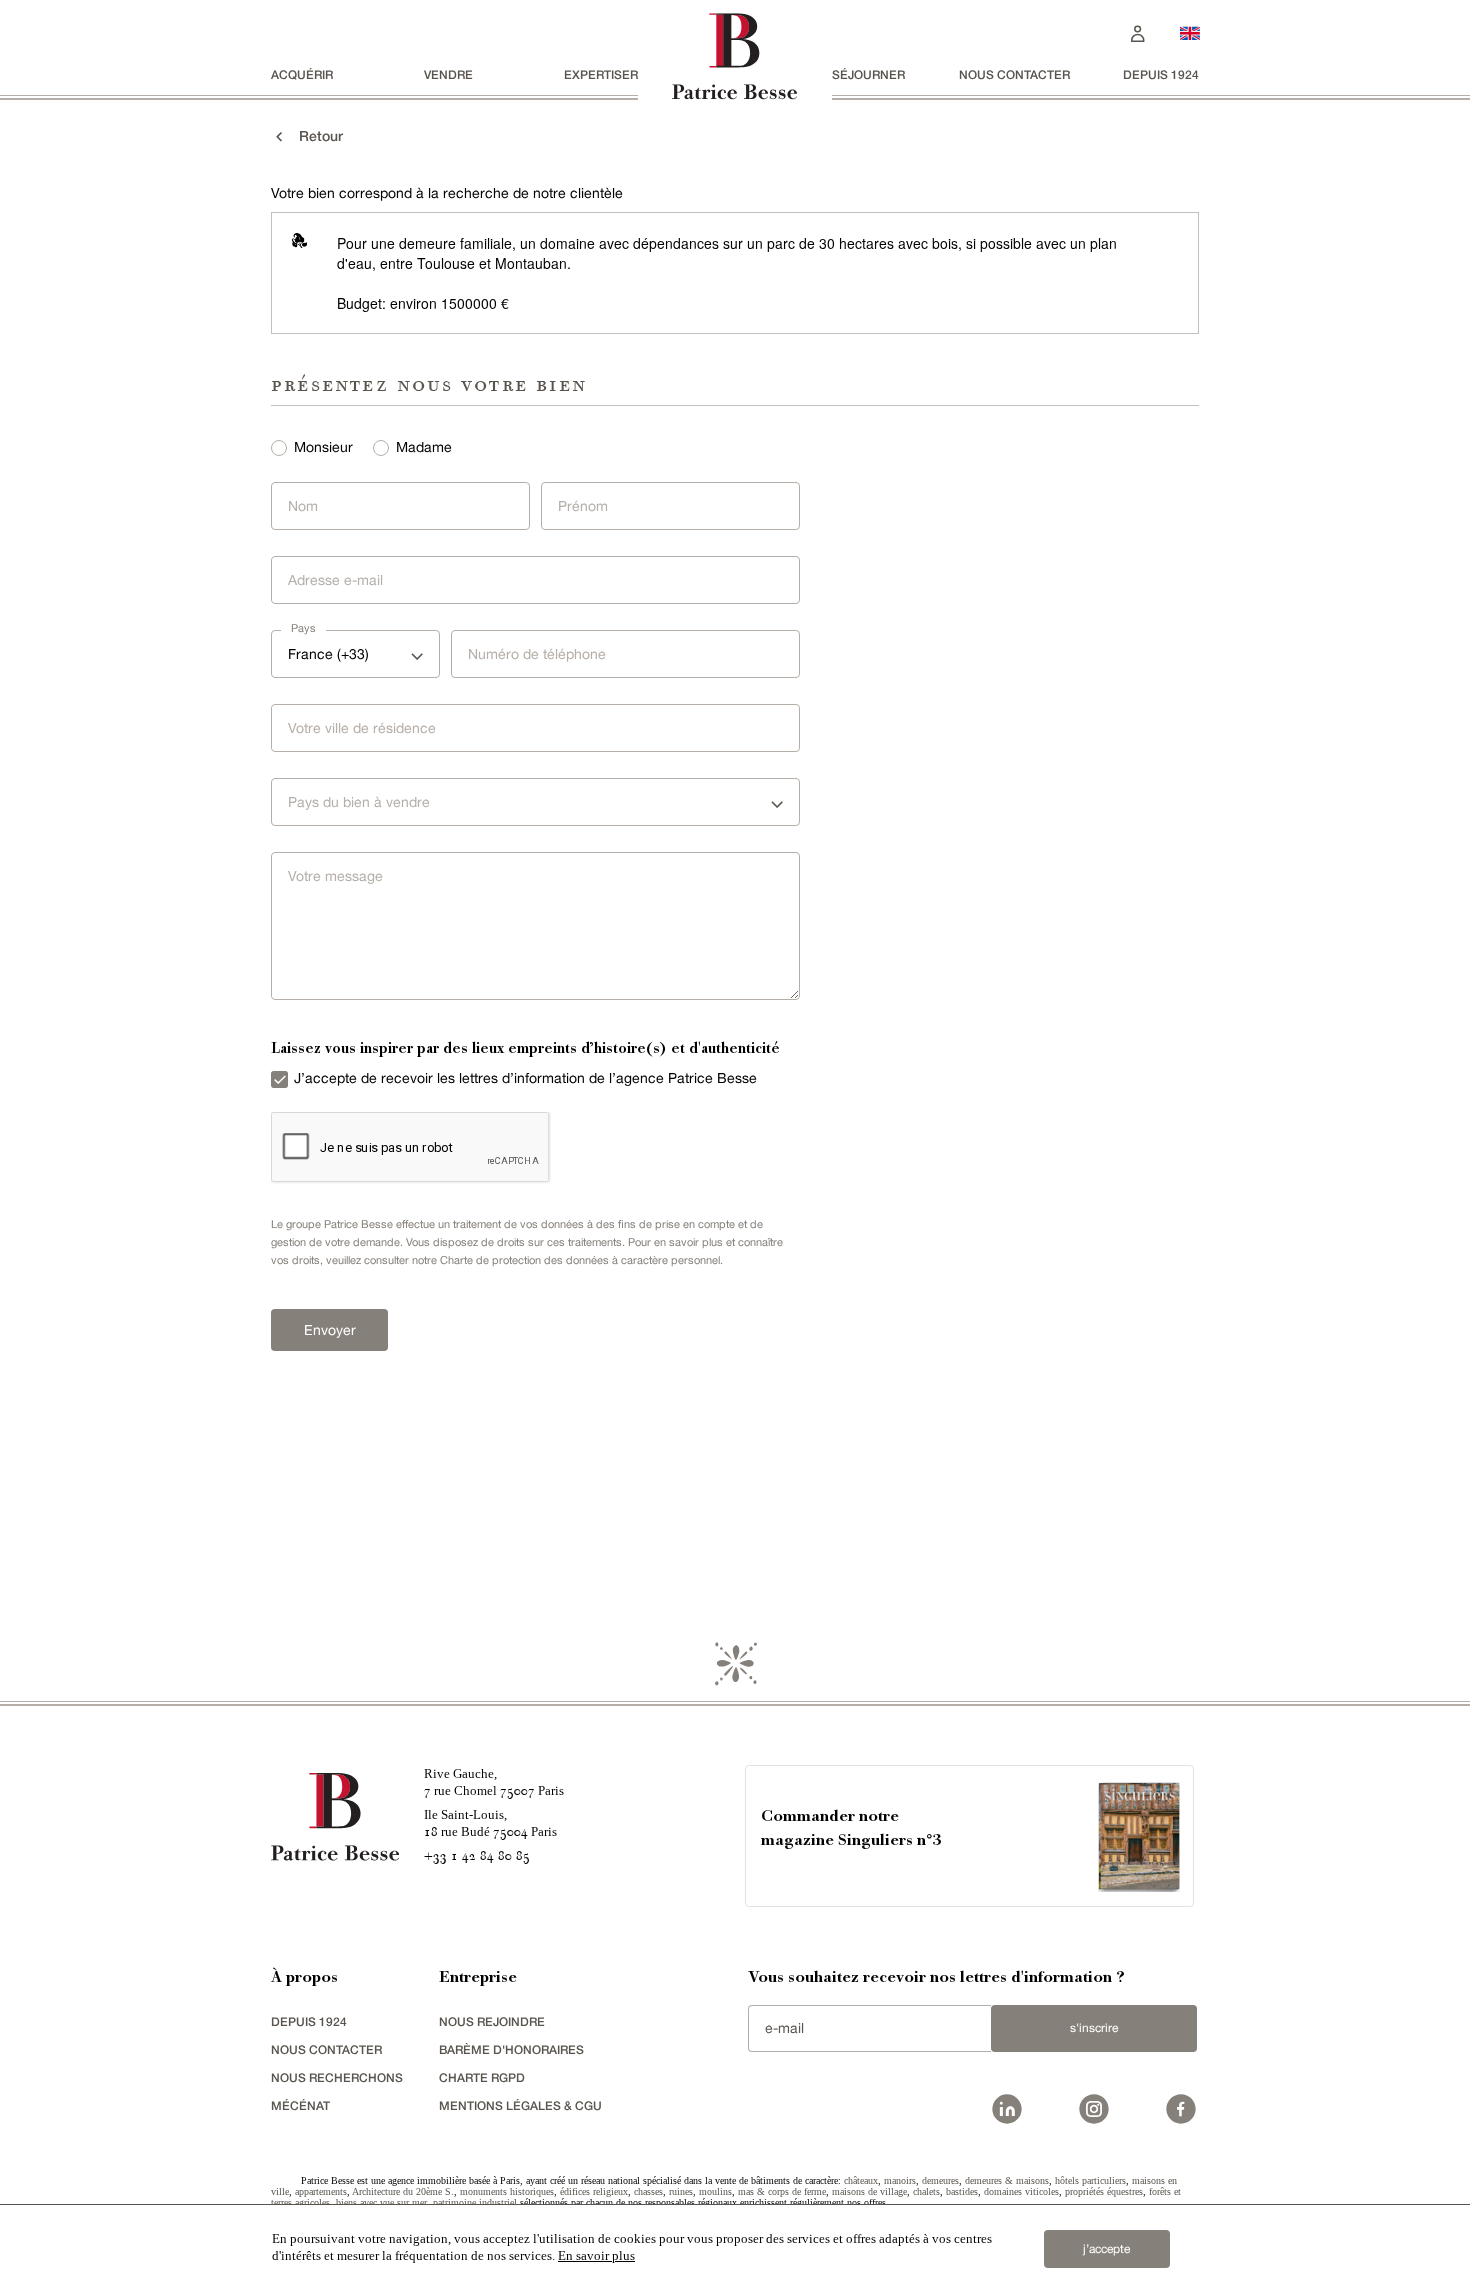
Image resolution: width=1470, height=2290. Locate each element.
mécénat (300, 2105)
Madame (424, 447)
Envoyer (330, 1330)
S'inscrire (1094, 2028)
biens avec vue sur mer (381, 2202)
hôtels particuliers (1090, 2180)
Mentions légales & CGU (520, 2105)
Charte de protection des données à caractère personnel (580, 1260)
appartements (321, 2191)
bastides (962, 2191)
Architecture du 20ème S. (403, 2191)
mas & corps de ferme (782, 2191)
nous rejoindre (492, 2021)
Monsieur (323, 447)
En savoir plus (596, 2255)
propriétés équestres (1104, 2191)
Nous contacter (1014, 74)
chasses (648, 2191)
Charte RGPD (482, 2077)
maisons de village (869, 2191)
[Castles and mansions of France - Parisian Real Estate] (1190, 32)
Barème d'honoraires (511, 2049)
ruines (681, 2191)
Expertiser (601, 74)
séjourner (868, 74)
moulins (715, 2191)
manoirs (900, 2180)
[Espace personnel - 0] (1138, 31)
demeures (940, 2180)
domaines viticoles (1021, 2191)
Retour (315, 135)
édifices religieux (594, 2191)
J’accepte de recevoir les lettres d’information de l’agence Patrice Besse (525, 1078)
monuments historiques (507, 2191)
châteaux (861, 2180)
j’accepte (1106, 2249)
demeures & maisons (1007, 2180)
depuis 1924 (1161, 74)
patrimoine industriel (475, 2202)
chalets (926, 2191)
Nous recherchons (337, 2077)
